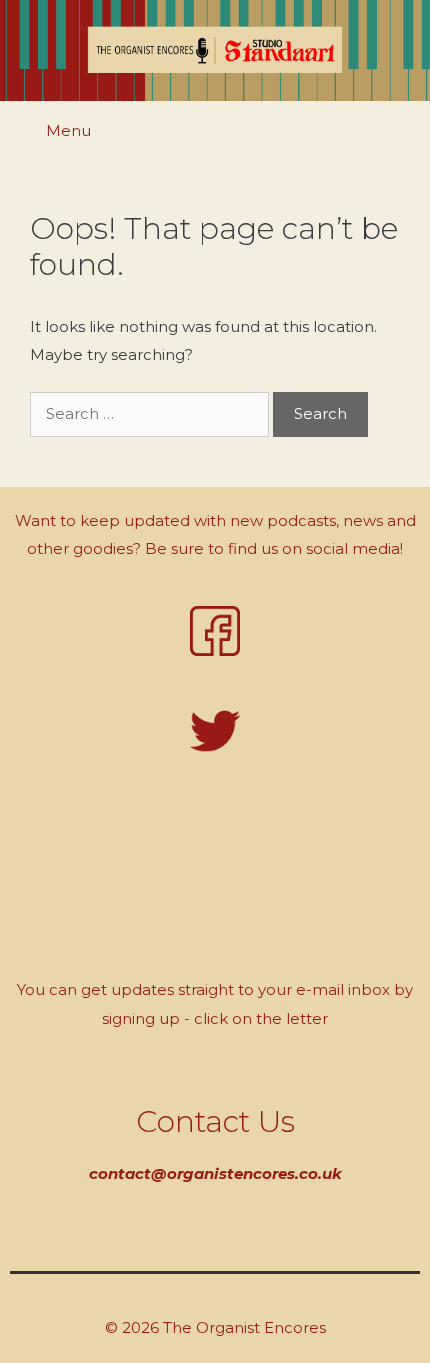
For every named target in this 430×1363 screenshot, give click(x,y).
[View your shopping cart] (404, 133)
